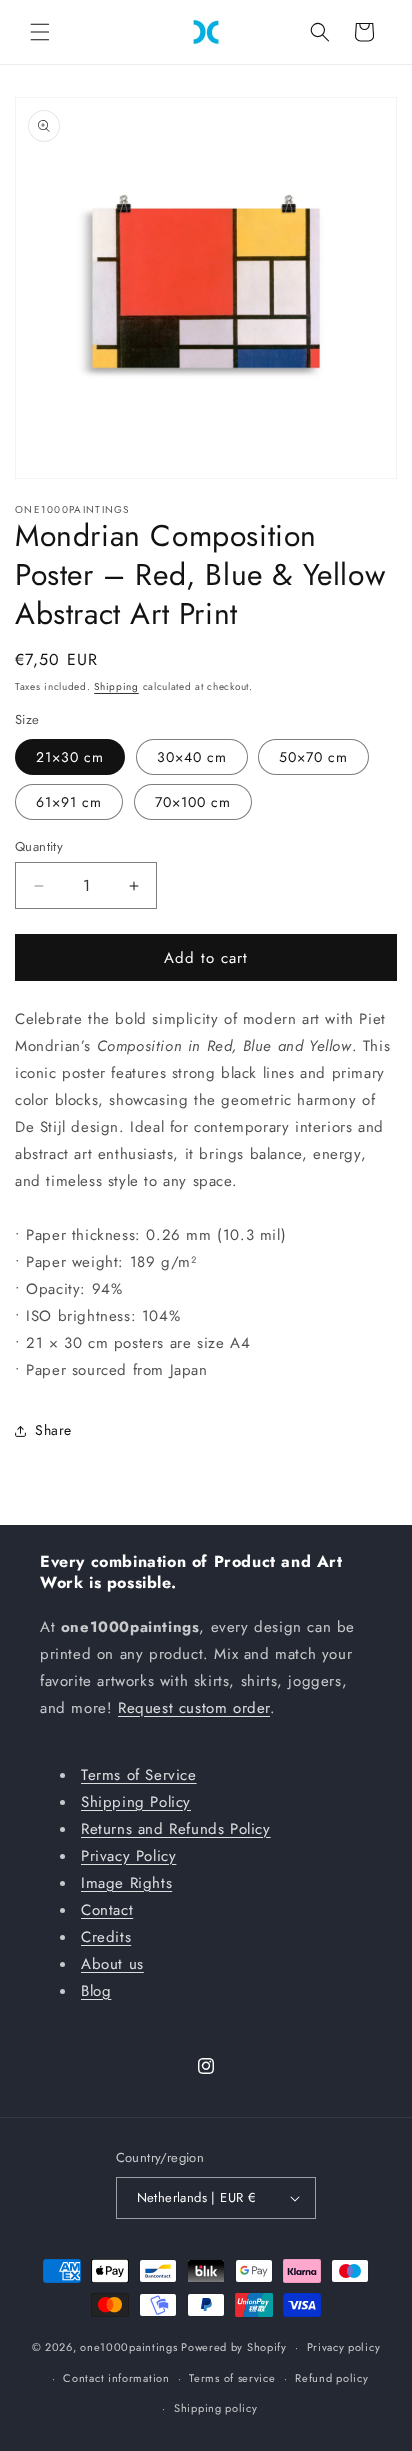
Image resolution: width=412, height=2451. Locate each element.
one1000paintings (128, 2347)
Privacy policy (344, 2347)
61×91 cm (69, 802)
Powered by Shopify (234, 2347)
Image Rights (126, 1883)
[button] (40, 32)
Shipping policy (216, 2408)
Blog (96, 1991)
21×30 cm (70, 757)
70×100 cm (193, 802)
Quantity (39, 846)
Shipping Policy (136, 1802)
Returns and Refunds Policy (176, 1829)
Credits (106, 1937)
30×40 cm (192, 757)
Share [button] (53, 1430)
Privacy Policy (128, 1856)
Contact (107, 1910)
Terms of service (232, 2378)
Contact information (116, 2378)
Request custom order (194, 1708)
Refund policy (331, 2378)
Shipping (116, 686)
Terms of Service (139, 1775)
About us (112, 1964)
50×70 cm (313, 757)
